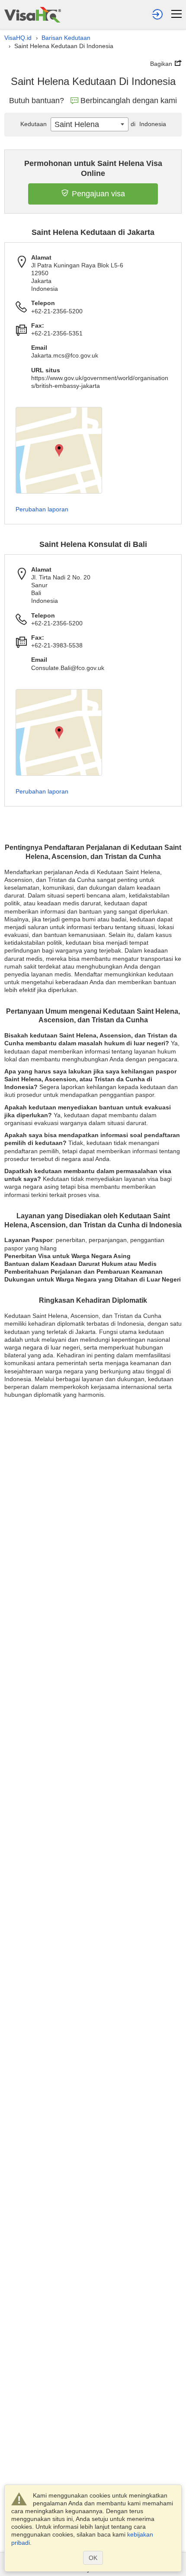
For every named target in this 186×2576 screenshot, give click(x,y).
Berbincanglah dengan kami (129, 101)
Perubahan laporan (42, 509)
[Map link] (59, 450)
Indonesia (148, 124)
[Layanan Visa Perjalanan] (33, 15)
